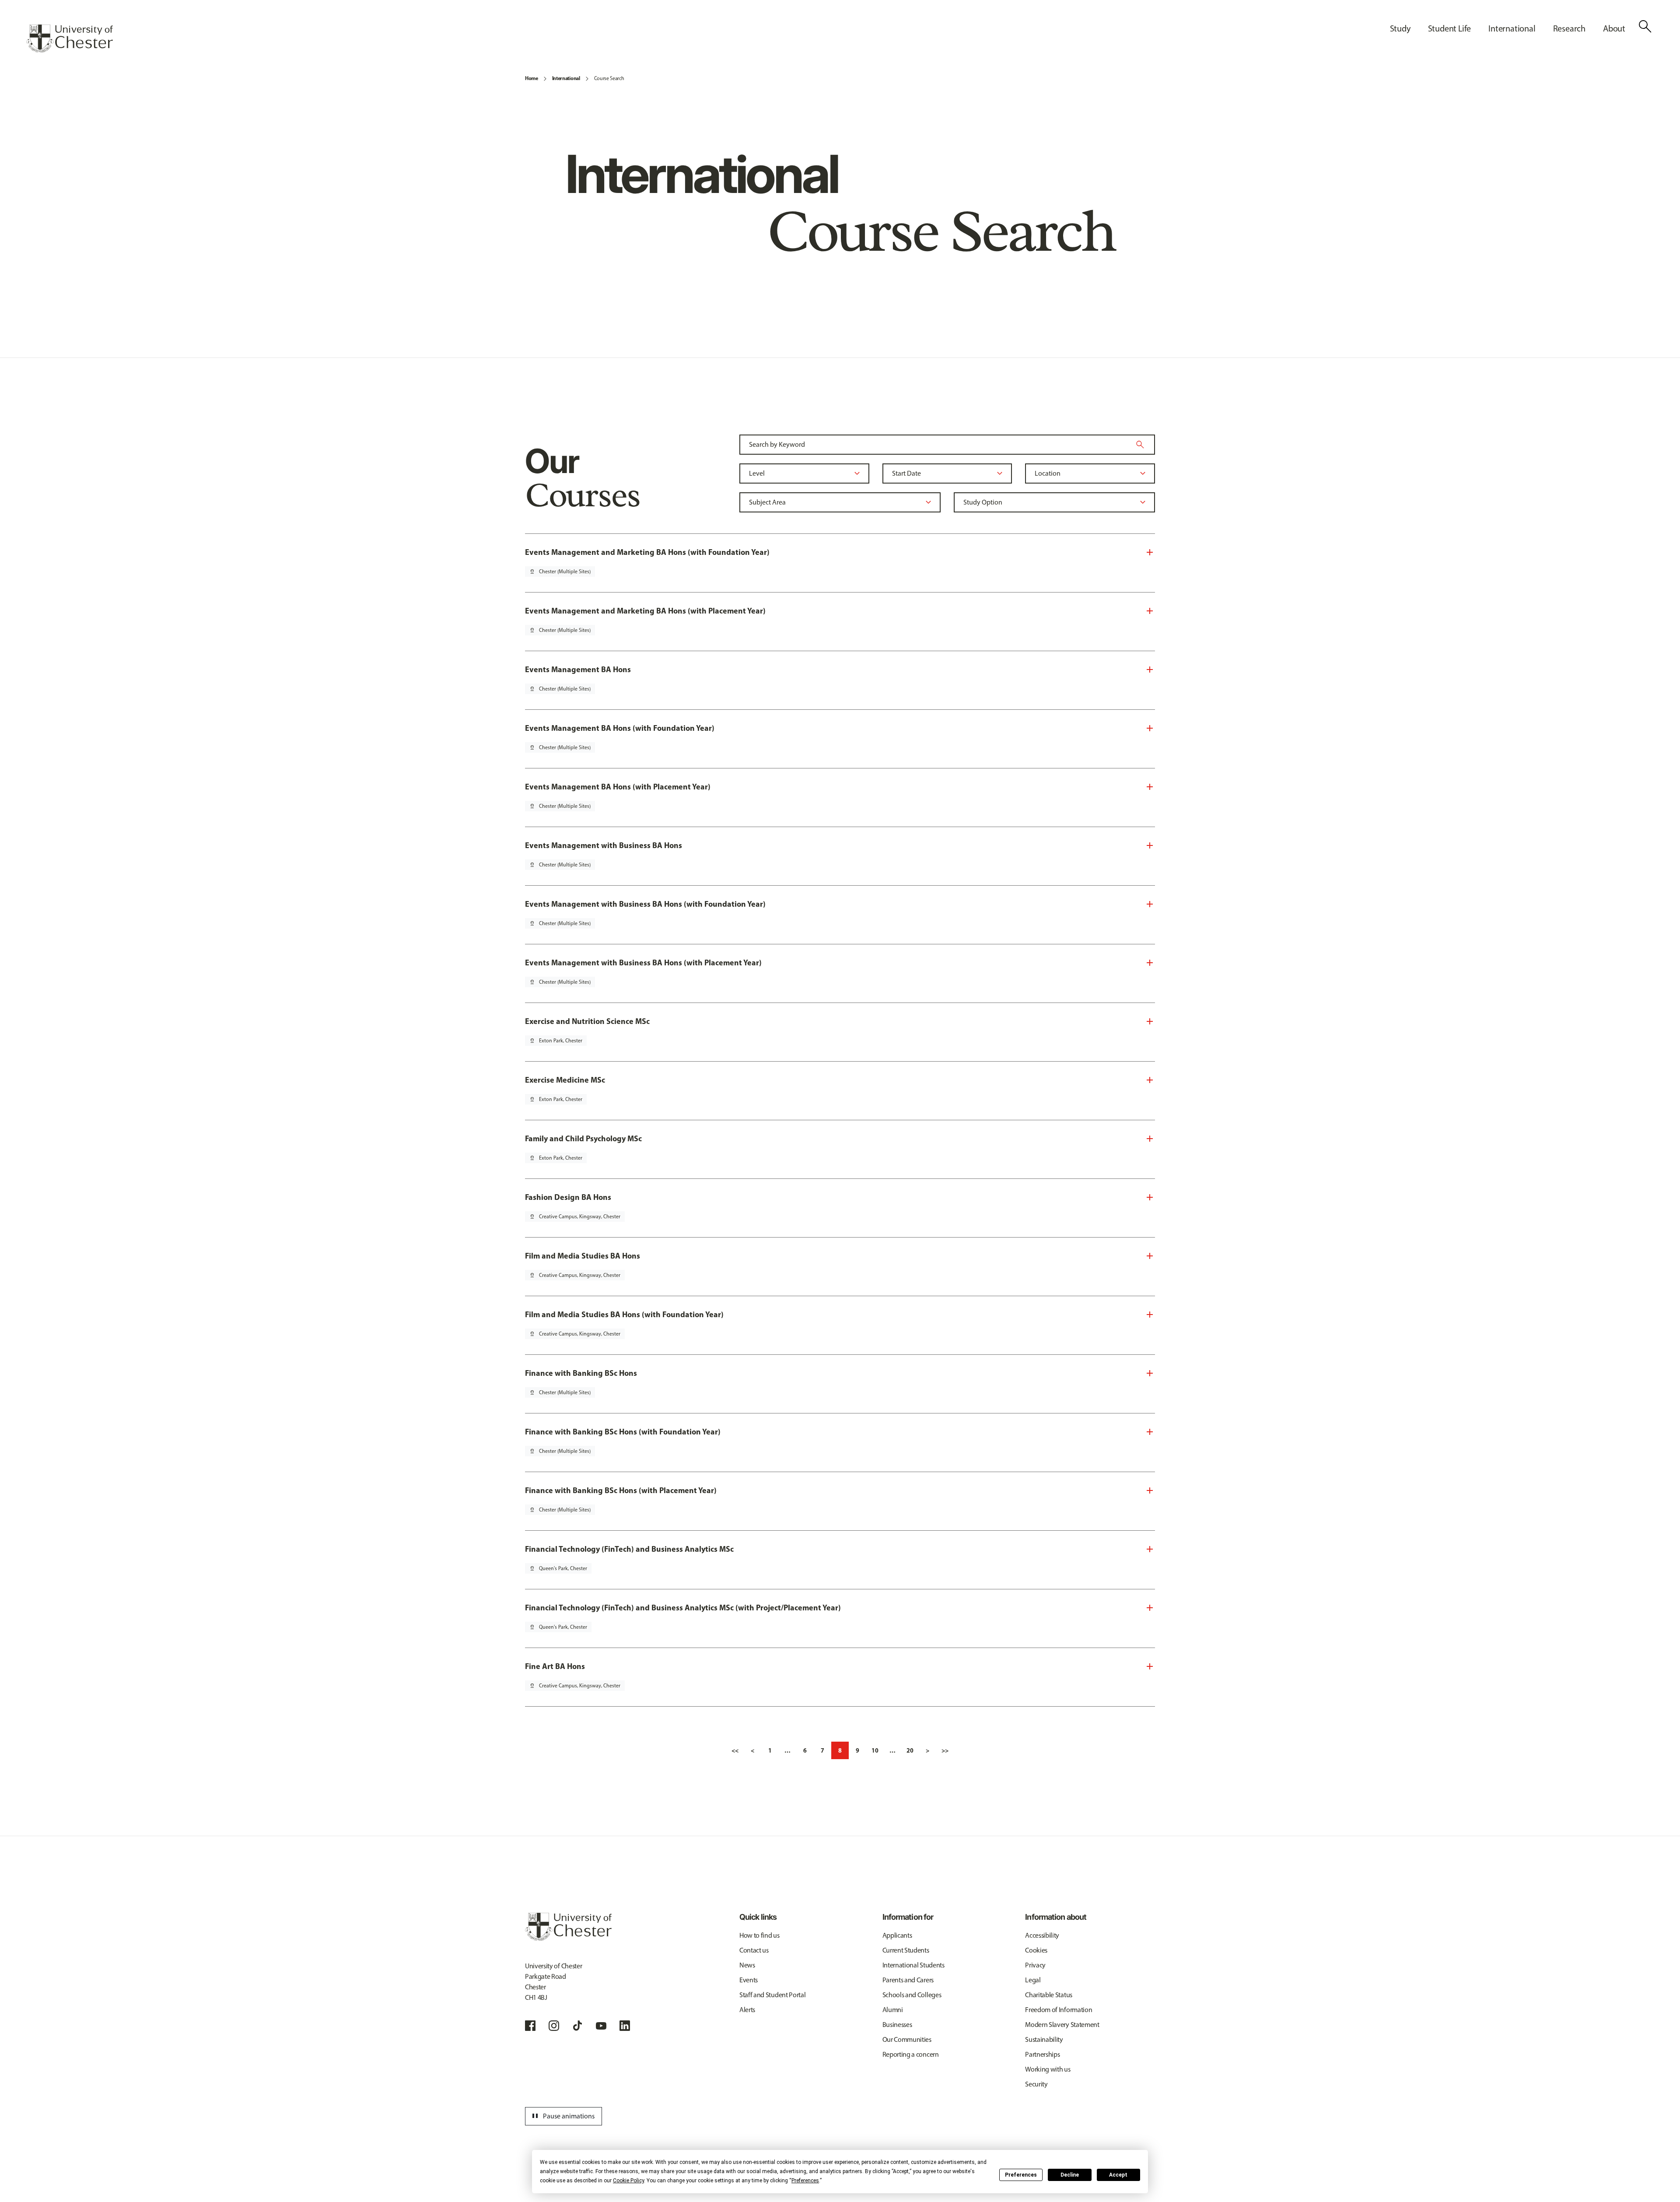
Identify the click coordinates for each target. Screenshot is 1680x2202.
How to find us (759, 1935)
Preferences (1021, 2175)
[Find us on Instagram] (554, 2026)
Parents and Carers (908, 1980)
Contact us (754, 1950)
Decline (1070, 2175)
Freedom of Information (1059, 2010)
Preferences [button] (805, 2181)
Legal (1033, 1980)
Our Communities (907, 2039)
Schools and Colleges (912, 1995)
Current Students (906, 1950)
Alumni (893, 2010)
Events (749, 1980)
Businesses (897, 2025)
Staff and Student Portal (772, 1995)
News (747, 1965)
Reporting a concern (911, 2054)
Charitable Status (1049, 1995)
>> (945, 1750)
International (566, 78)
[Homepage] (70, 39)
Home (532, 78)
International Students (913, 1965)
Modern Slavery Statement (1062, 2025)
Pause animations (562, 2116)
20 (910, 1750)
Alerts (747, 2010)
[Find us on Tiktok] (577, 2026)
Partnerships (1042, 2054)
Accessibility (1042, 1935)
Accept (1118, 2175)
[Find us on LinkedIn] (625, 2026)
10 (875, 1750)
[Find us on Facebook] (530, 2026)
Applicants (897, 1935)
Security (1036, 2084)
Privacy (1035, 1965)
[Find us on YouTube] (601, 2026)
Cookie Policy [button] (628, 2181)
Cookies (1036, 1950)
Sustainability (1044, 2039)
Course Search (609, 78)
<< (735, 1750)
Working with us (1048, 2069)
